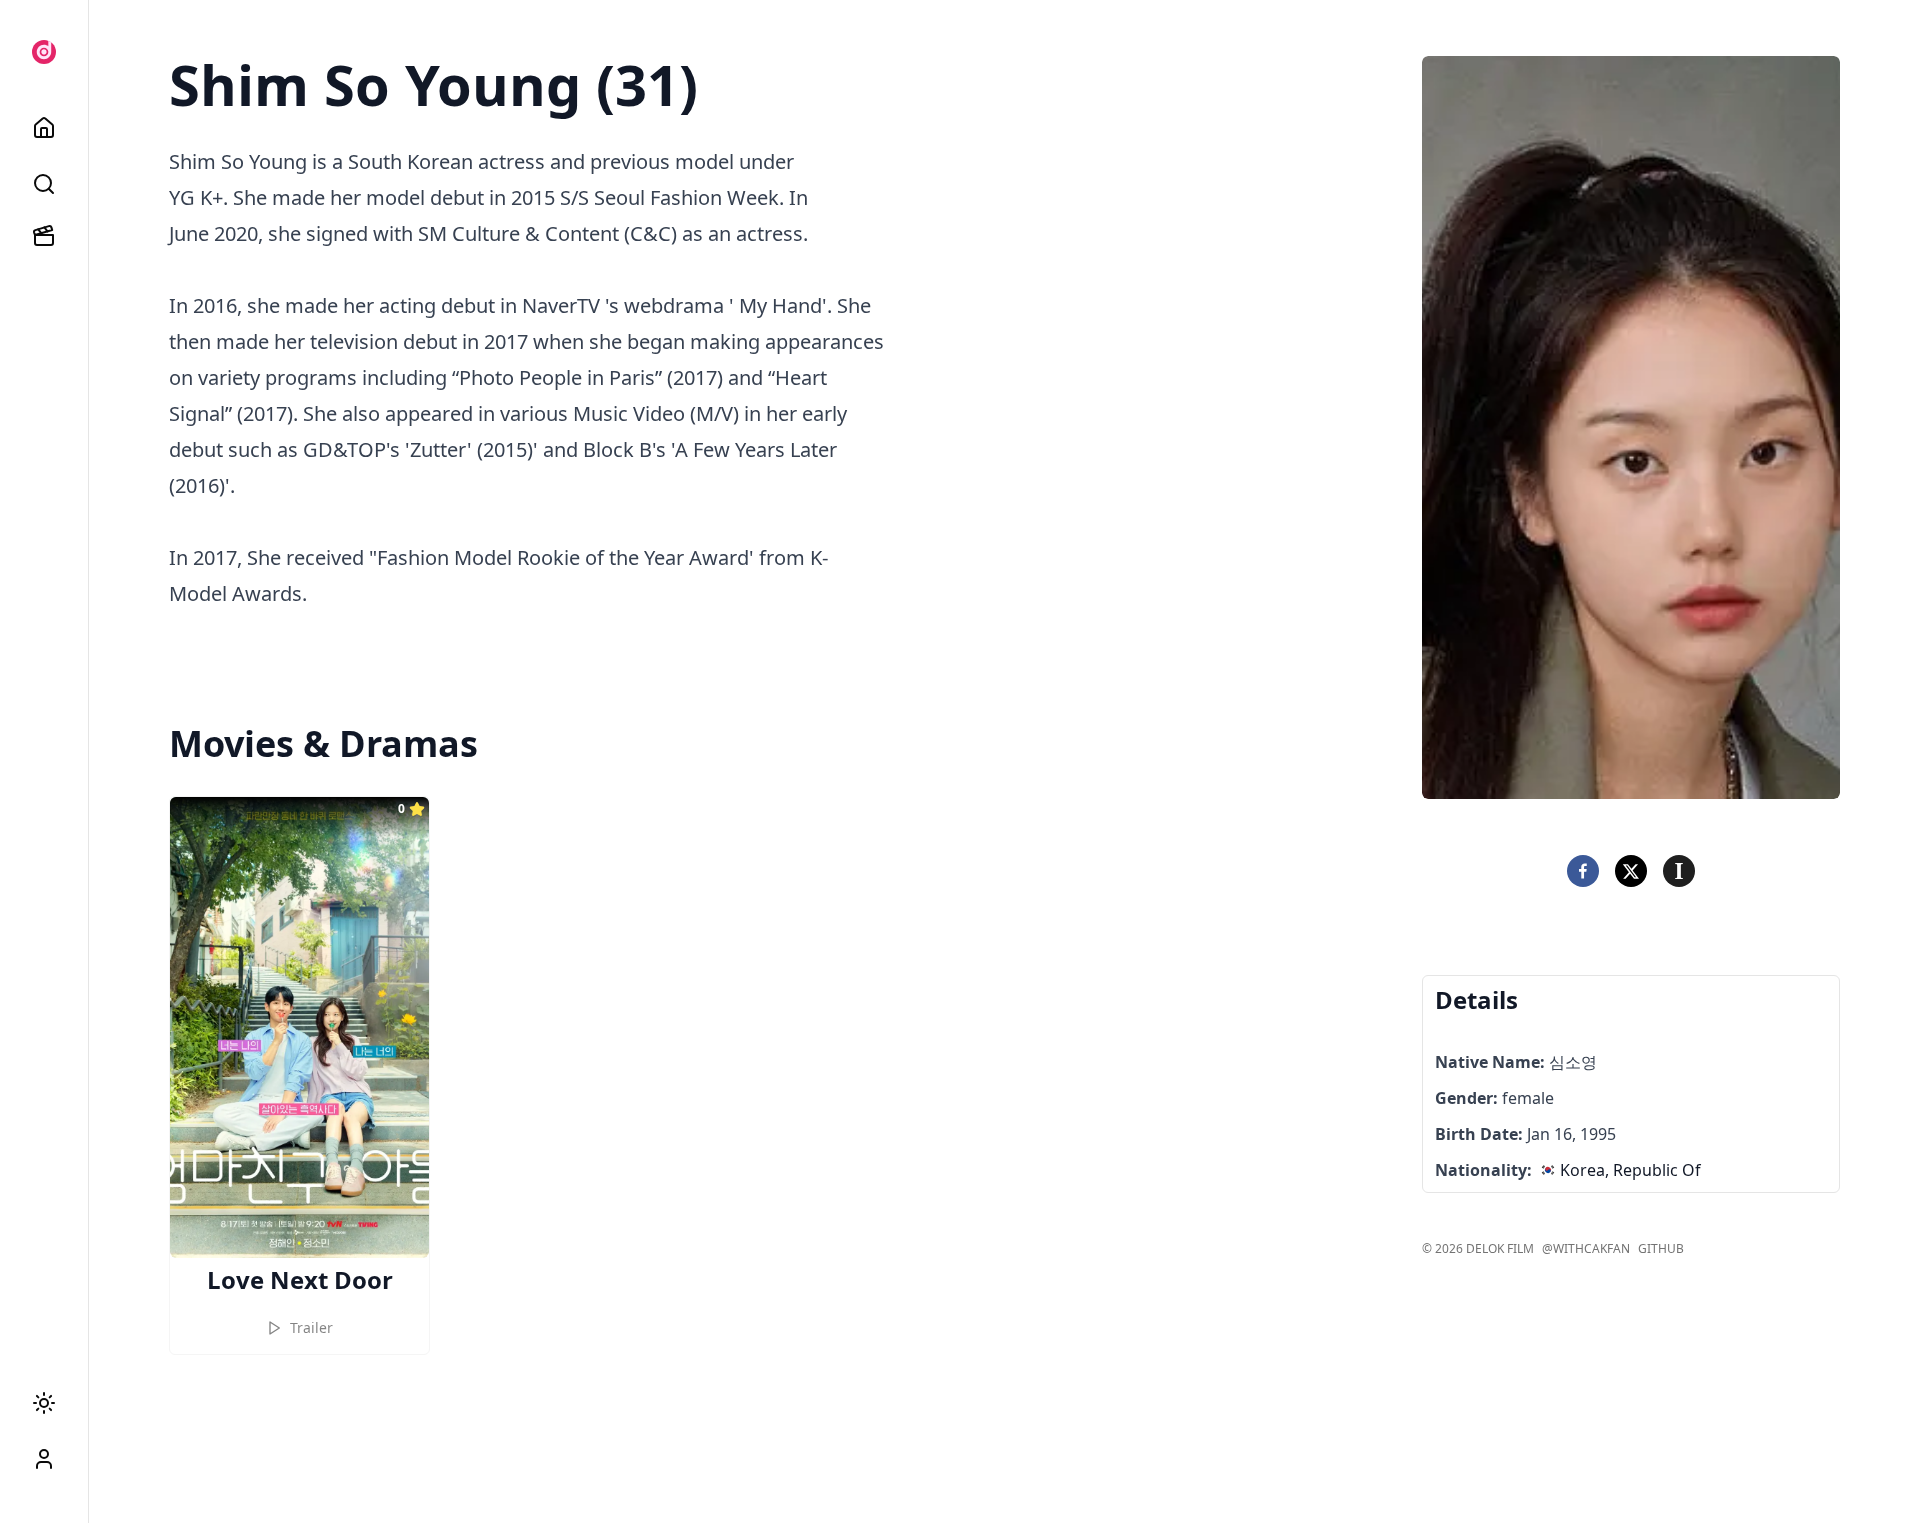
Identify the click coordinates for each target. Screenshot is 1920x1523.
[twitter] (1631, 871)
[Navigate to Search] (44, 184)
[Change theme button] (44, 1403)
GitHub (1661, 1249)
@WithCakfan (1586, 1249)
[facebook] (1583, 871)
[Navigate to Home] (44, 128)
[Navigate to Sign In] (44, 1459)
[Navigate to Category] (44, 236)
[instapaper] (1679, 871)
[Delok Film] (44, 52)
